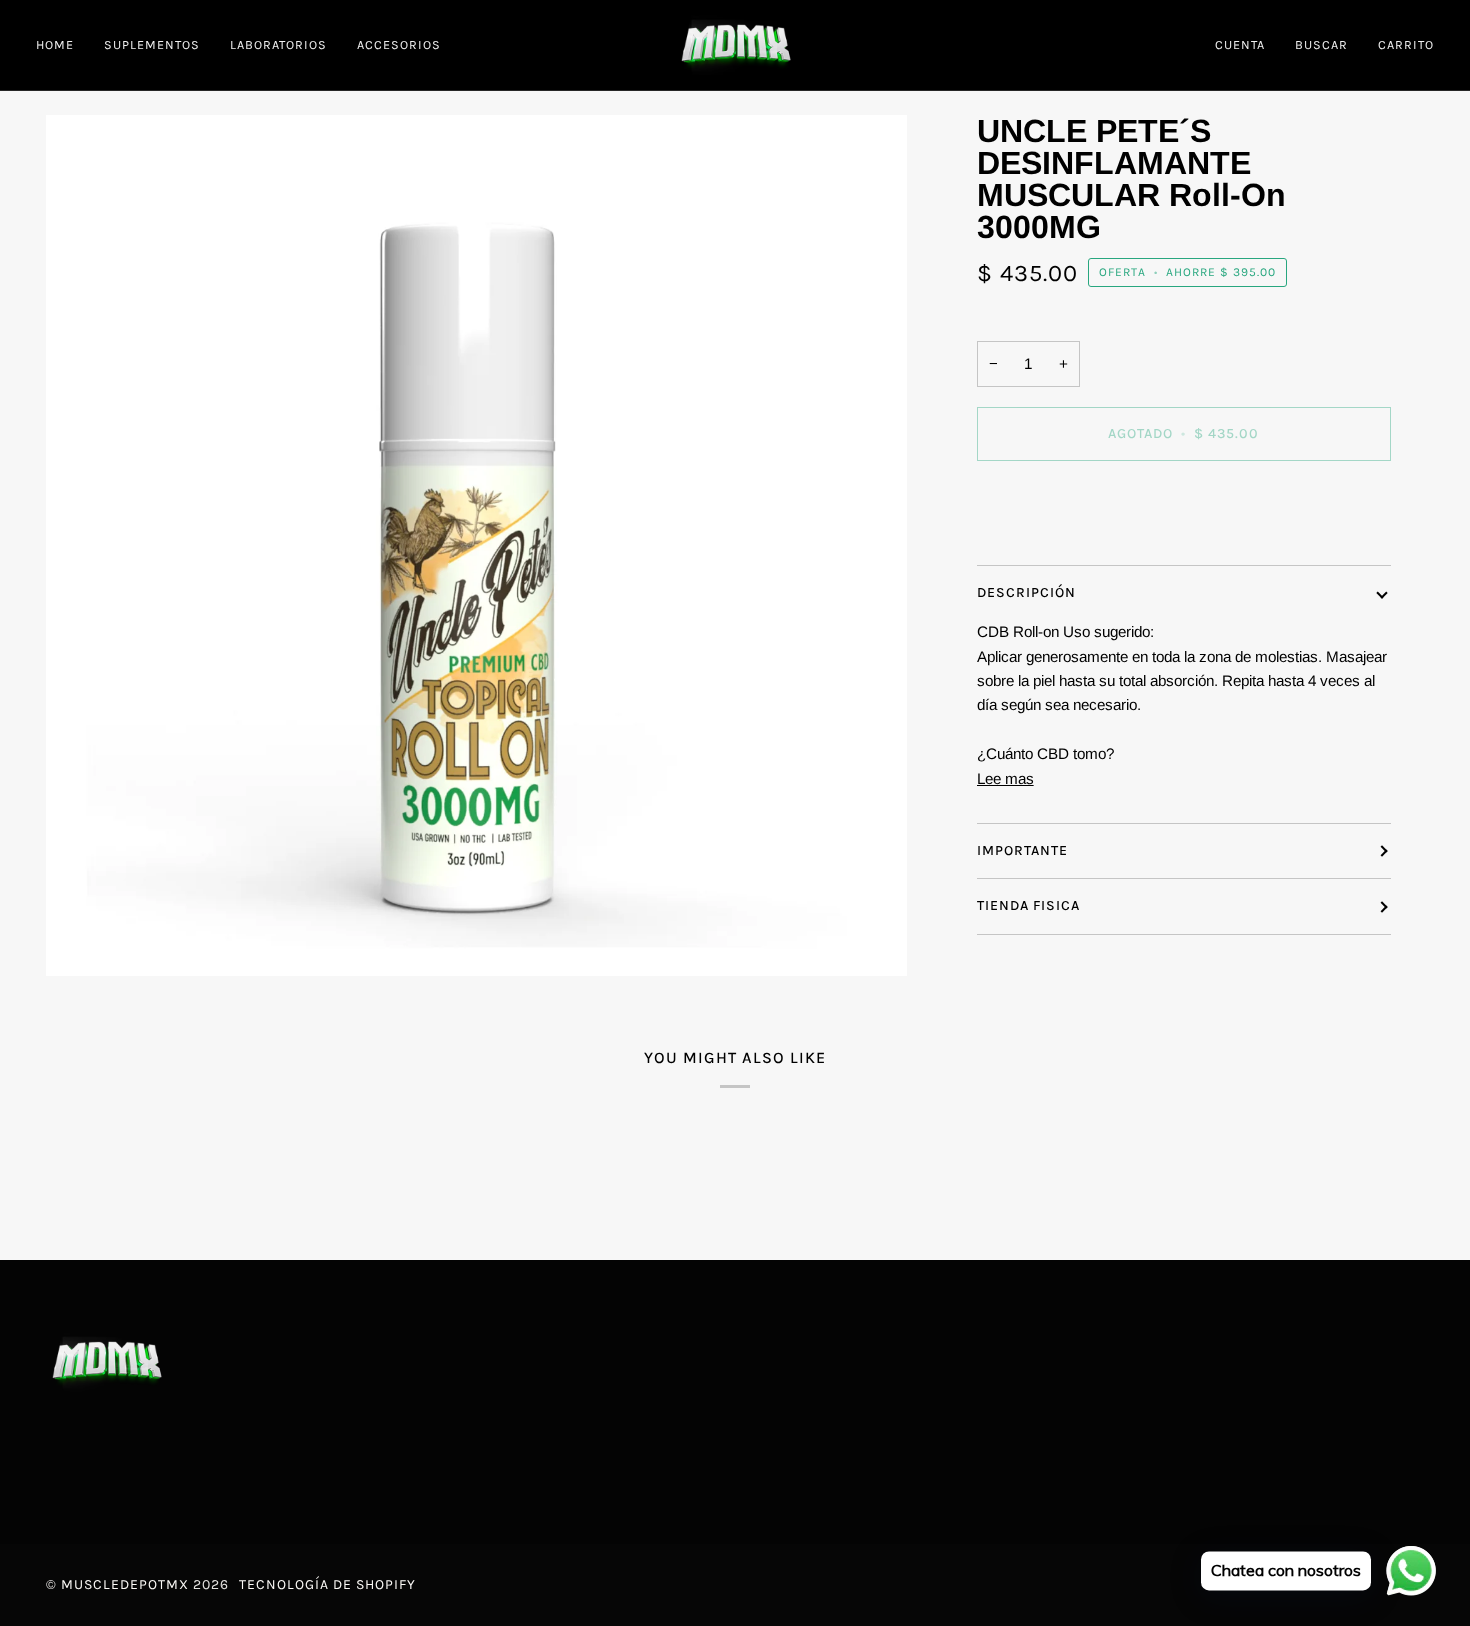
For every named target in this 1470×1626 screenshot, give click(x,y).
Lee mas (1005, 778)
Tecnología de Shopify (327, 1584)
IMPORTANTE (1022, 850)
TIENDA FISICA (1028, 905)
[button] (152, 45)
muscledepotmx (125, 1584)
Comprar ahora (1184, 517)
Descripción (1026, 592)
